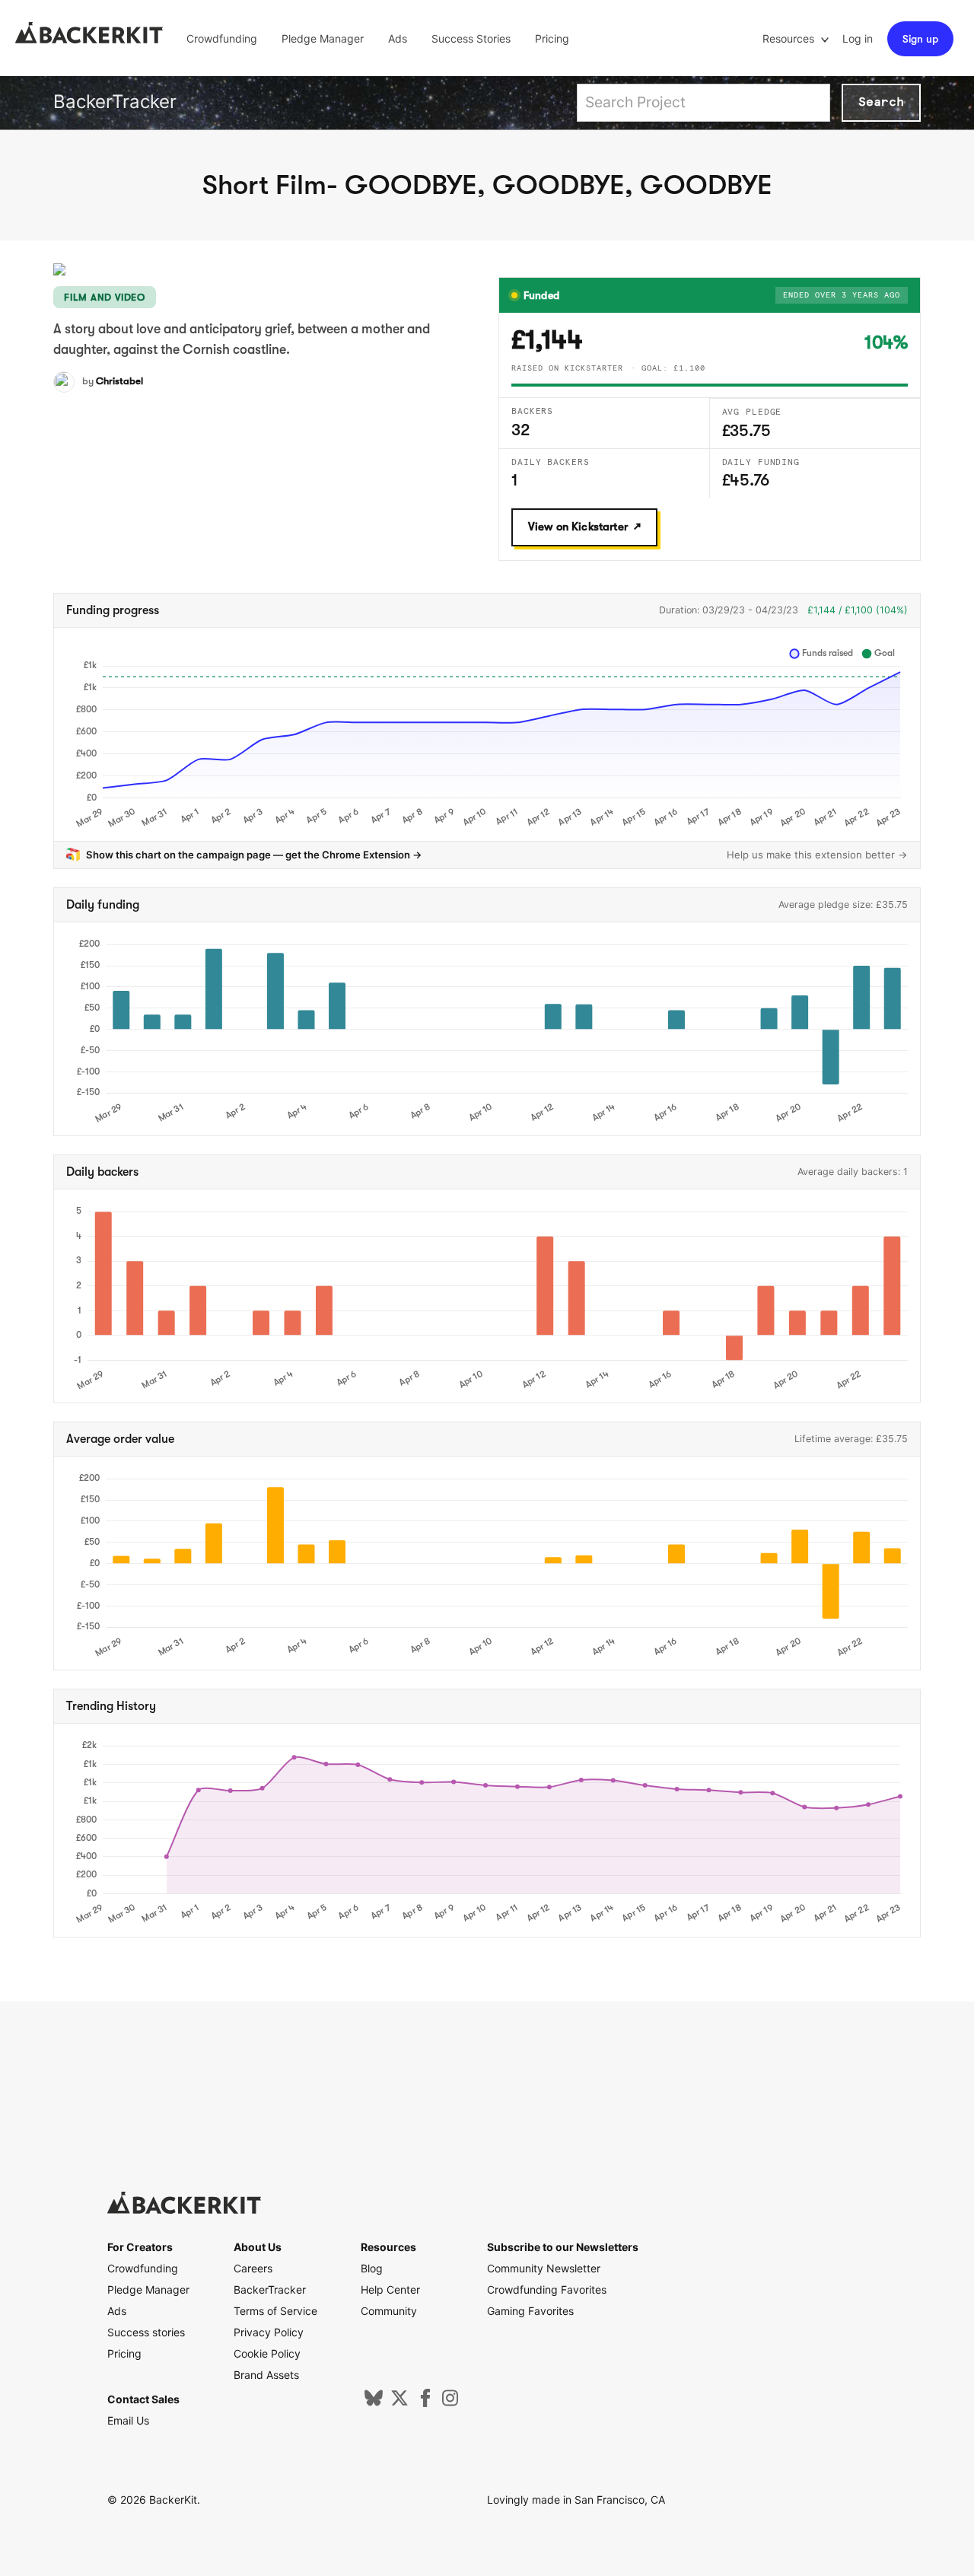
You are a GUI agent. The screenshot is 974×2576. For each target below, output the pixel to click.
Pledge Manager (323, 38)
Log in (858, 38)
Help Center (390, 2289)
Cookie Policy (267, 2353)
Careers (253, 2268)
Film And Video (105, 297)
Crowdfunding (222, 38)
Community (389, 2311)
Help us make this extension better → (817, 855)
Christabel (119, 381)
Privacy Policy (269, 2332)
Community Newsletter (544, 2268)
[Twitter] (399, 2403)
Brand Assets (266, 2375)
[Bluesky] (374, 2403)
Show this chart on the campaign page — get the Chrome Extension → (254, 855)
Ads (398, 38)
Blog (372, 2268)
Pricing (552, 38)
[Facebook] (425, 2403)
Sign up (920, 39)
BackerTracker (115, 102)
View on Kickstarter (578, 527)
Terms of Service (275, 2311)
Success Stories (471, 38)
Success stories (146, 2332)
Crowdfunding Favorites (547, 2289)
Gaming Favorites (530, 2311)
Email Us (128, 2420)
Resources (790, 38)
